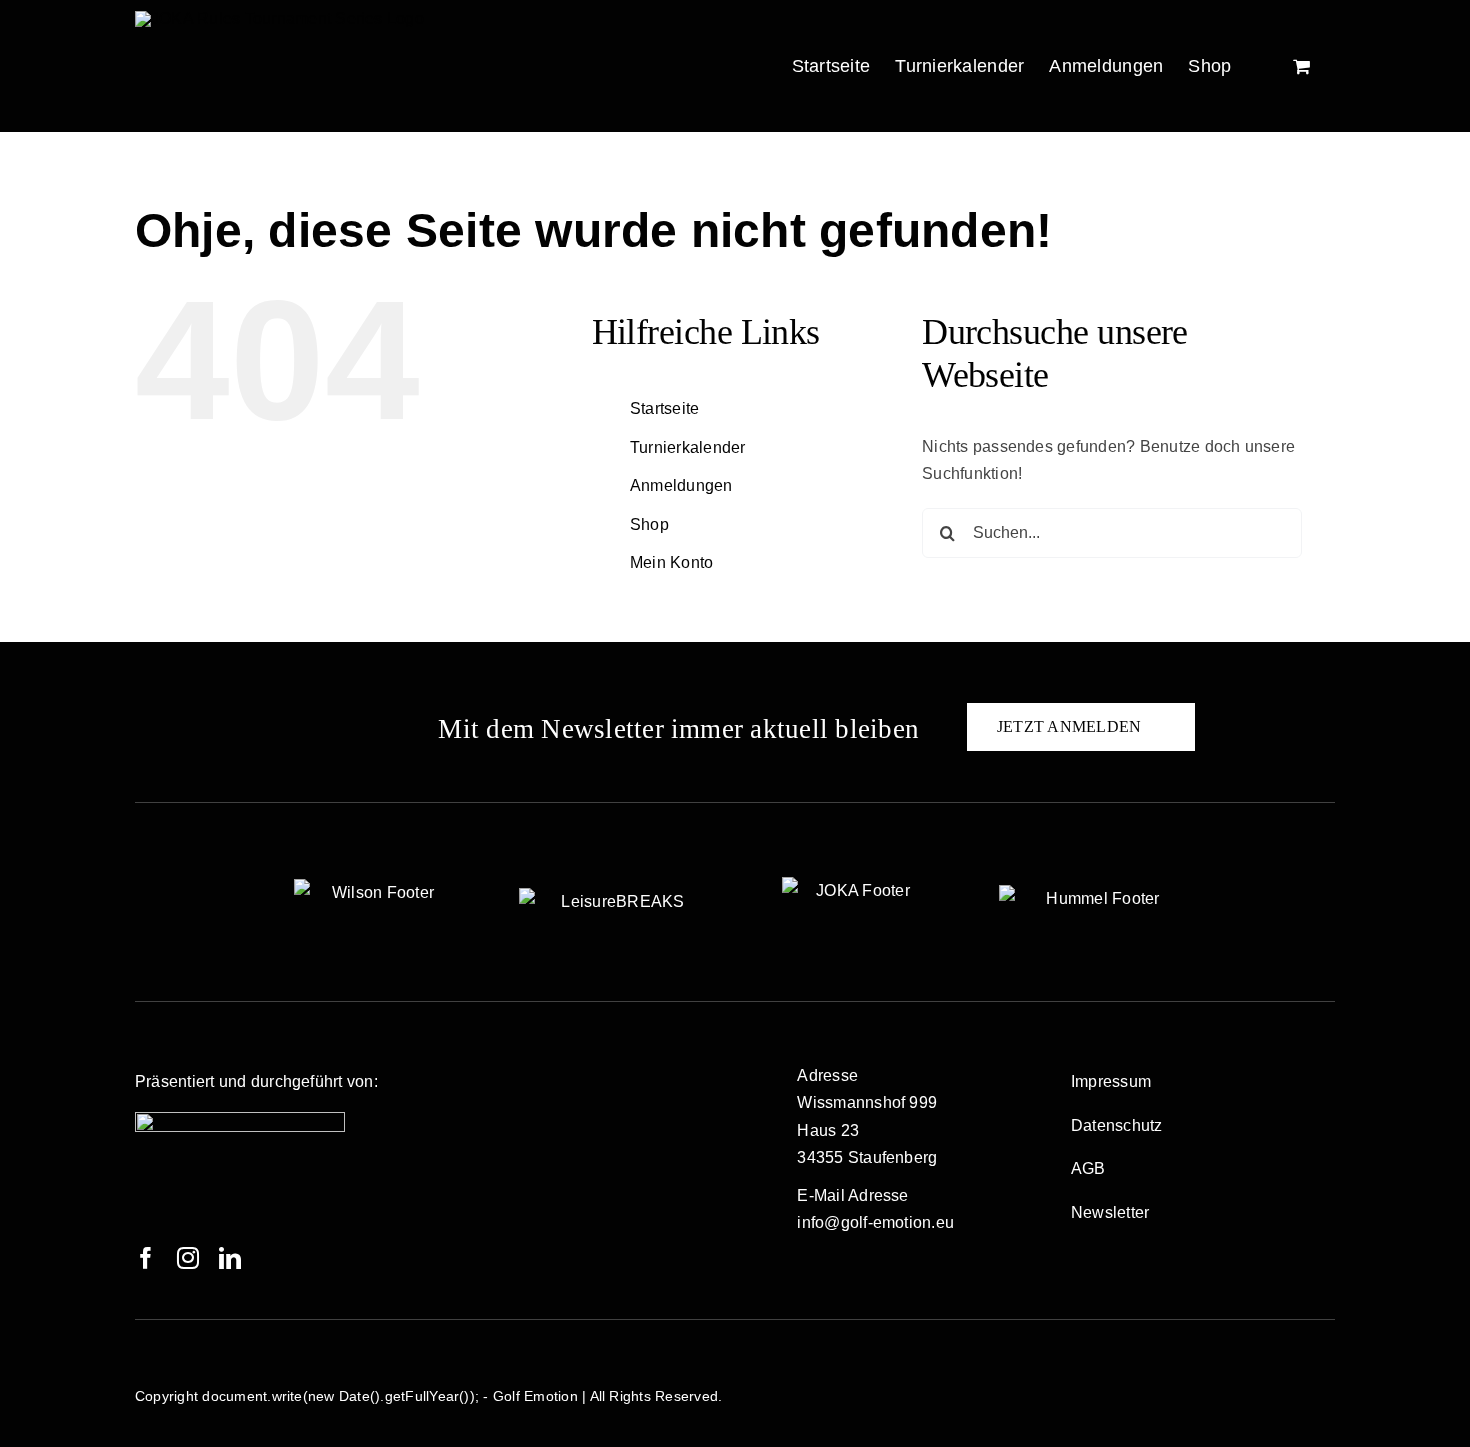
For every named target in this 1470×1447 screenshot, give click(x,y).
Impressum (1111, 1081)
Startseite (664, 408)
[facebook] (146, 1258)
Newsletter (1110, 1212)
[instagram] (188, 1258)
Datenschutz (1117, 1125)
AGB (1088, 1168)
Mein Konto (671, 562)
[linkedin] (230, 1258)
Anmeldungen (681, 485)
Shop (649, 524)
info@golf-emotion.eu (875, 1222)
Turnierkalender (688, 447)
